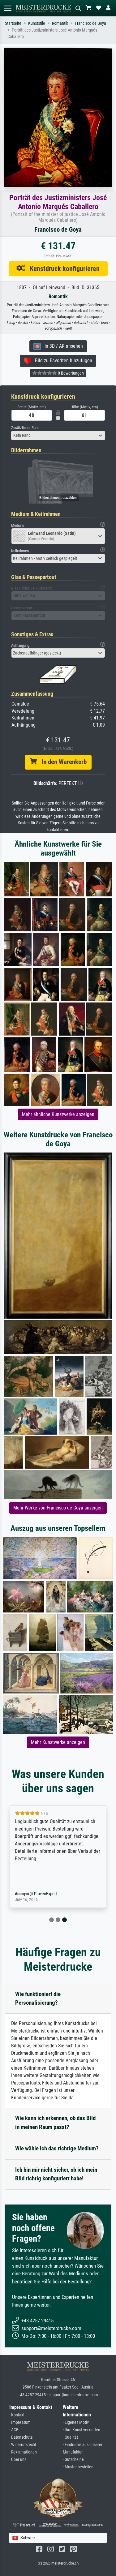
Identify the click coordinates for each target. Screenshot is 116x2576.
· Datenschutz (21, 2437)
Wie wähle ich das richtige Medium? (57, 2148)
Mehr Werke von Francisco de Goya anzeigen (58, 1508)
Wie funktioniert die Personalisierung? (38, 1999)
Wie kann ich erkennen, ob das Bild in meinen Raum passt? (55, 2123)
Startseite (13, 23)
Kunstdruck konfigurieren (62, 268)
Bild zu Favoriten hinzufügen (62, 361)
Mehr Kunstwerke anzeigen (58, 1742)
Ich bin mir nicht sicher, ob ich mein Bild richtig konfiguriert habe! (56, 2174)
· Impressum (20, 2422)
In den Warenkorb (62, 762)
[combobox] (58, 436)
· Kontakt (17, 2415)
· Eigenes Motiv (76, 2422)
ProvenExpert (45, 1894)
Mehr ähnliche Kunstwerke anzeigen (58, 1114)
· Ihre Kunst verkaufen (82, 2430)
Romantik (60, 23)
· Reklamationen (23, 2452)
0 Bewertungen (70, 373)
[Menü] (7, 8)
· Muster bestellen (78, 2467)
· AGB (14, 2430)
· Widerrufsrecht (23, 2445)
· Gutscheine (73, 2460)
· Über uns (18, 2460)
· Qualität (70, 2437)
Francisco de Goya (90, 23)
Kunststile (37, 23)
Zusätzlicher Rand (25, 428)
